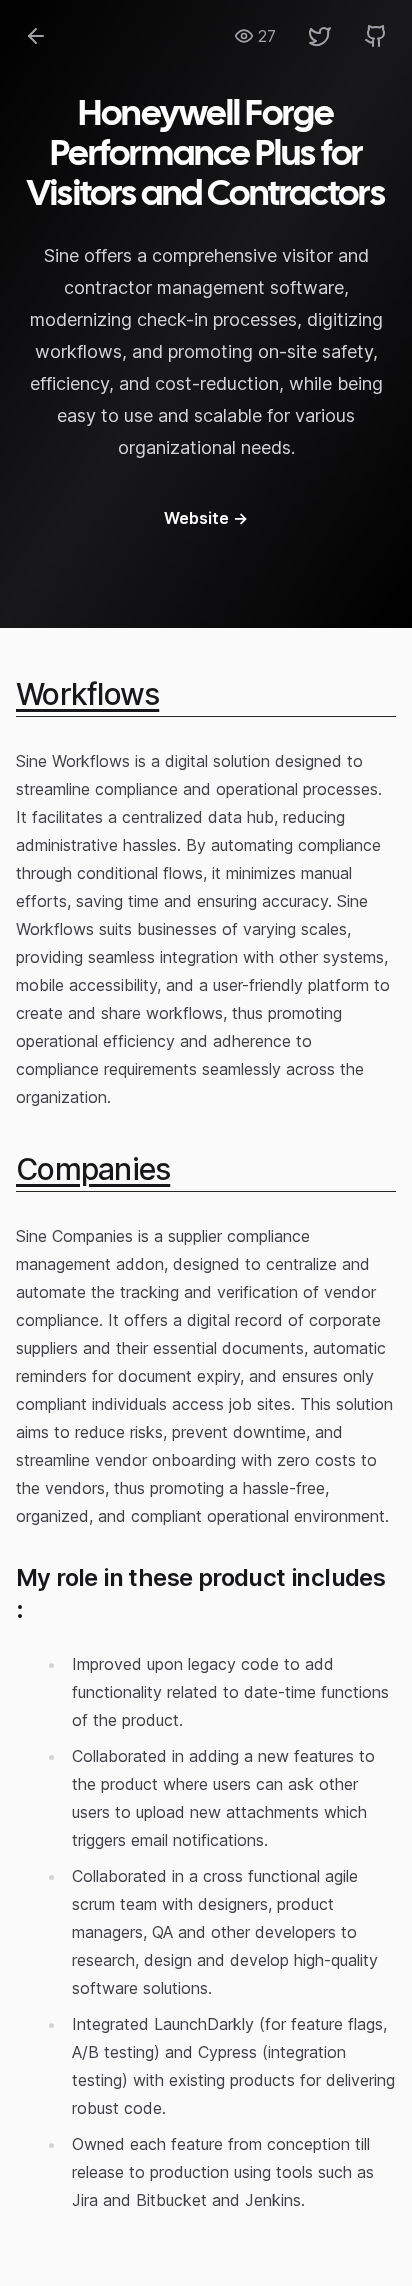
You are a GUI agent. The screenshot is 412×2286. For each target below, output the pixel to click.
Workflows (87, 694)
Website (206, 518)
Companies (93, 1169)
